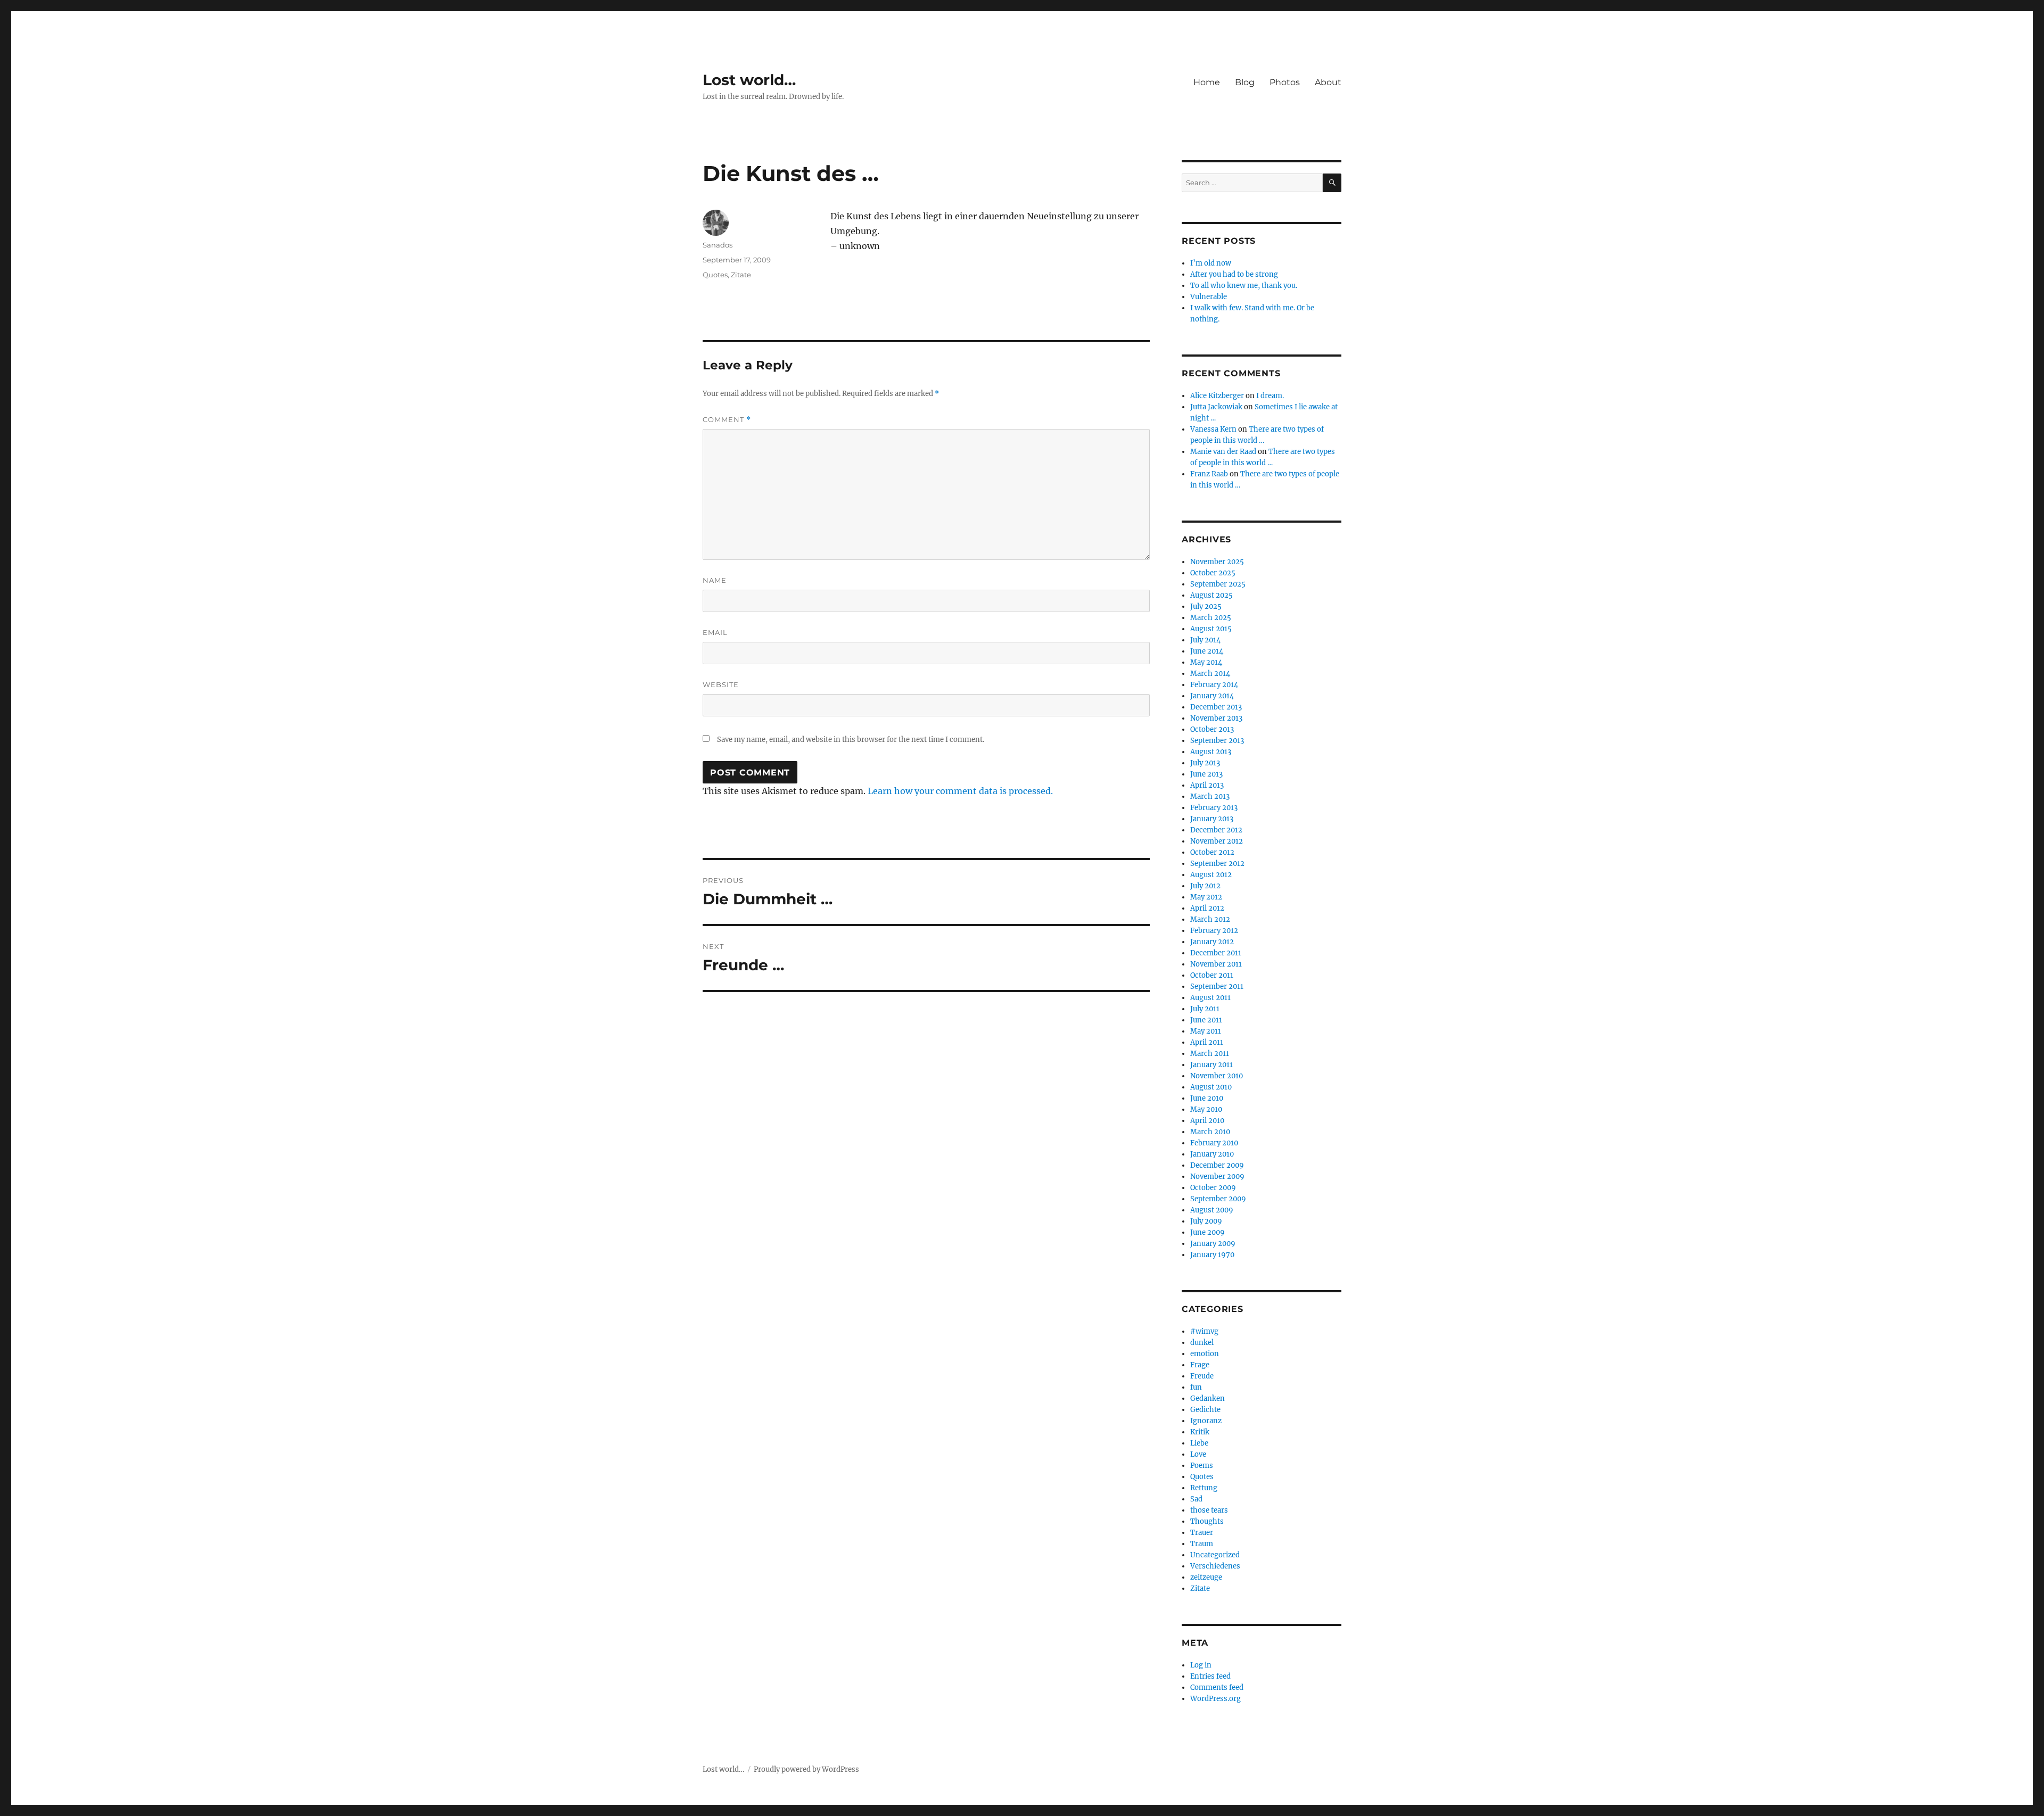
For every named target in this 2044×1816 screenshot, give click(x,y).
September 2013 (1217, 741)
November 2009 (1217, 1177)
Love (1198, 1454)
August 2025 (1211, 595)
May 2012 (1206, 897)
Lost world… (749, 80)
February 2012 (1214, 931)
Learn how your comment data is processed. (960, 791)
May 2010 (1206, 1109)
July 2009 (1206, 1221)
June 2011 (1206, 1020)
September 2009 (1218, 1199)
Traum (1202, 1544)
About (1328, 82)
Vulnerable (1209, 297)
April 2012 (1207, 908)
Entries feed (1210, 1676)
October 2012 (1212, 852)
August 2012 (1211, 875)
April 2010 (1207, 1121)
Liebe (1199, 1443)
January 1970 (1212, 1255)
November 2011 (1216, 964)
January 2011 (1211, 1065)
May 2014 (1206, 662)
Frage (1200, 1365)
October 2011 (1212, 975)
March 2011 (1210, 1054)
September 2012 (1217, 864)
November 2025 (1217, 562)
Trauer (1202, 1533)
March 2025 (1211, 618)
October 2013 (1212, 729)
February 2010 (1214, 1143)
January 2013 (1212, 819)
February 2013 (1214, 808)
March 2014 (1210, 674)
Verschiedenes (1215, 1566)
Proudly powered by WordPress (806, 1769)
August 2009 (1212, 1210)
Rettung (1204, 1488)
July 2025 (1206, 606)
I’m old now (1211, 263)
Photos (1285, 82)
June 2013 (1206, 774)
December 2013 (1216, 707)
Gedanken (1208, 1398)
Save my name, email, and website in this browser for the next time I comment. (851, 740)
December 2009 (1217, 1165)
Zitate (741, 275)
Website (721, 684)
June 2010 (1207, 1098)
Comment (727, 420)
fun (1196, 1387)
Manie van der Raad (1223, 452)
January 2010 (1212, 1154)
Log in (1201, 1665)
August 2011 (1210, 998)
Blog (1245, 82)
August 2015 (1211, 629)
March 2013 (1210, 796)
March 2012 (1210, 919)
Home (1207, 82)
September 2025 (1218, 584)
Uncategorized (1215, 1555)
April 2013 (1207, 785)
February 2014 (1214, 685)
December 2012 (1216, 830)
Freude (1202, 1376)
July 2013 (1205, 763)
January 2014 (1212, 696)
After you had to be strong (1234, 274)
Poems (1202, 1466)
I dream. (1270, 396)
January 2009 (1213, 1244)
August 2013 (1211, 752)
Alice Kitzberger (1217, 396)
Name (715, 580)
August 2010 (1211, 1087)
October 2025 (1213, 573)
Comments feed (1217, 1687)
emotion (1205, 1354)
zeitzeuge (1206, 1577)
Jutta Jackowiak (1216, 407)
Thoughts (1207, 1521)
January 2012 (1212, 942)
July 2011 (1205, 1009)
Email (715, 632)
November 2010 (1217, 1076)
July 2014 (1205, 640)
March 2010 (1210, 1132)
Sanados (718, 245)
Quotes (715, 275)
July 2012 (1205, 886)
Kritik (1200, 1432)
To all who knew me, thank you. (1244, 286)
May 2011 (1206, 1031)
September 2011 (1217, 987)
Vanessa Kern (1213, 429)
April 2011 (1207, 1042)
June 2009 (1208, 1232)
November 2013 (1216, 718)
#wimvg (1204, 1331)
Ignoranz (1206, 1421)
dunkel (1202, 1343)
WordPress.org (1215, 1699)
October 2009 (1213, 1188)
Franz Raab (1209, 474)
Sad (1196, 1499)
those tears (1209, 1510)
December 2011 (1216, 953)
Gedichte (1205, 1410)
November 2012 (1217, 841)
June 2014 (1207, 651)
